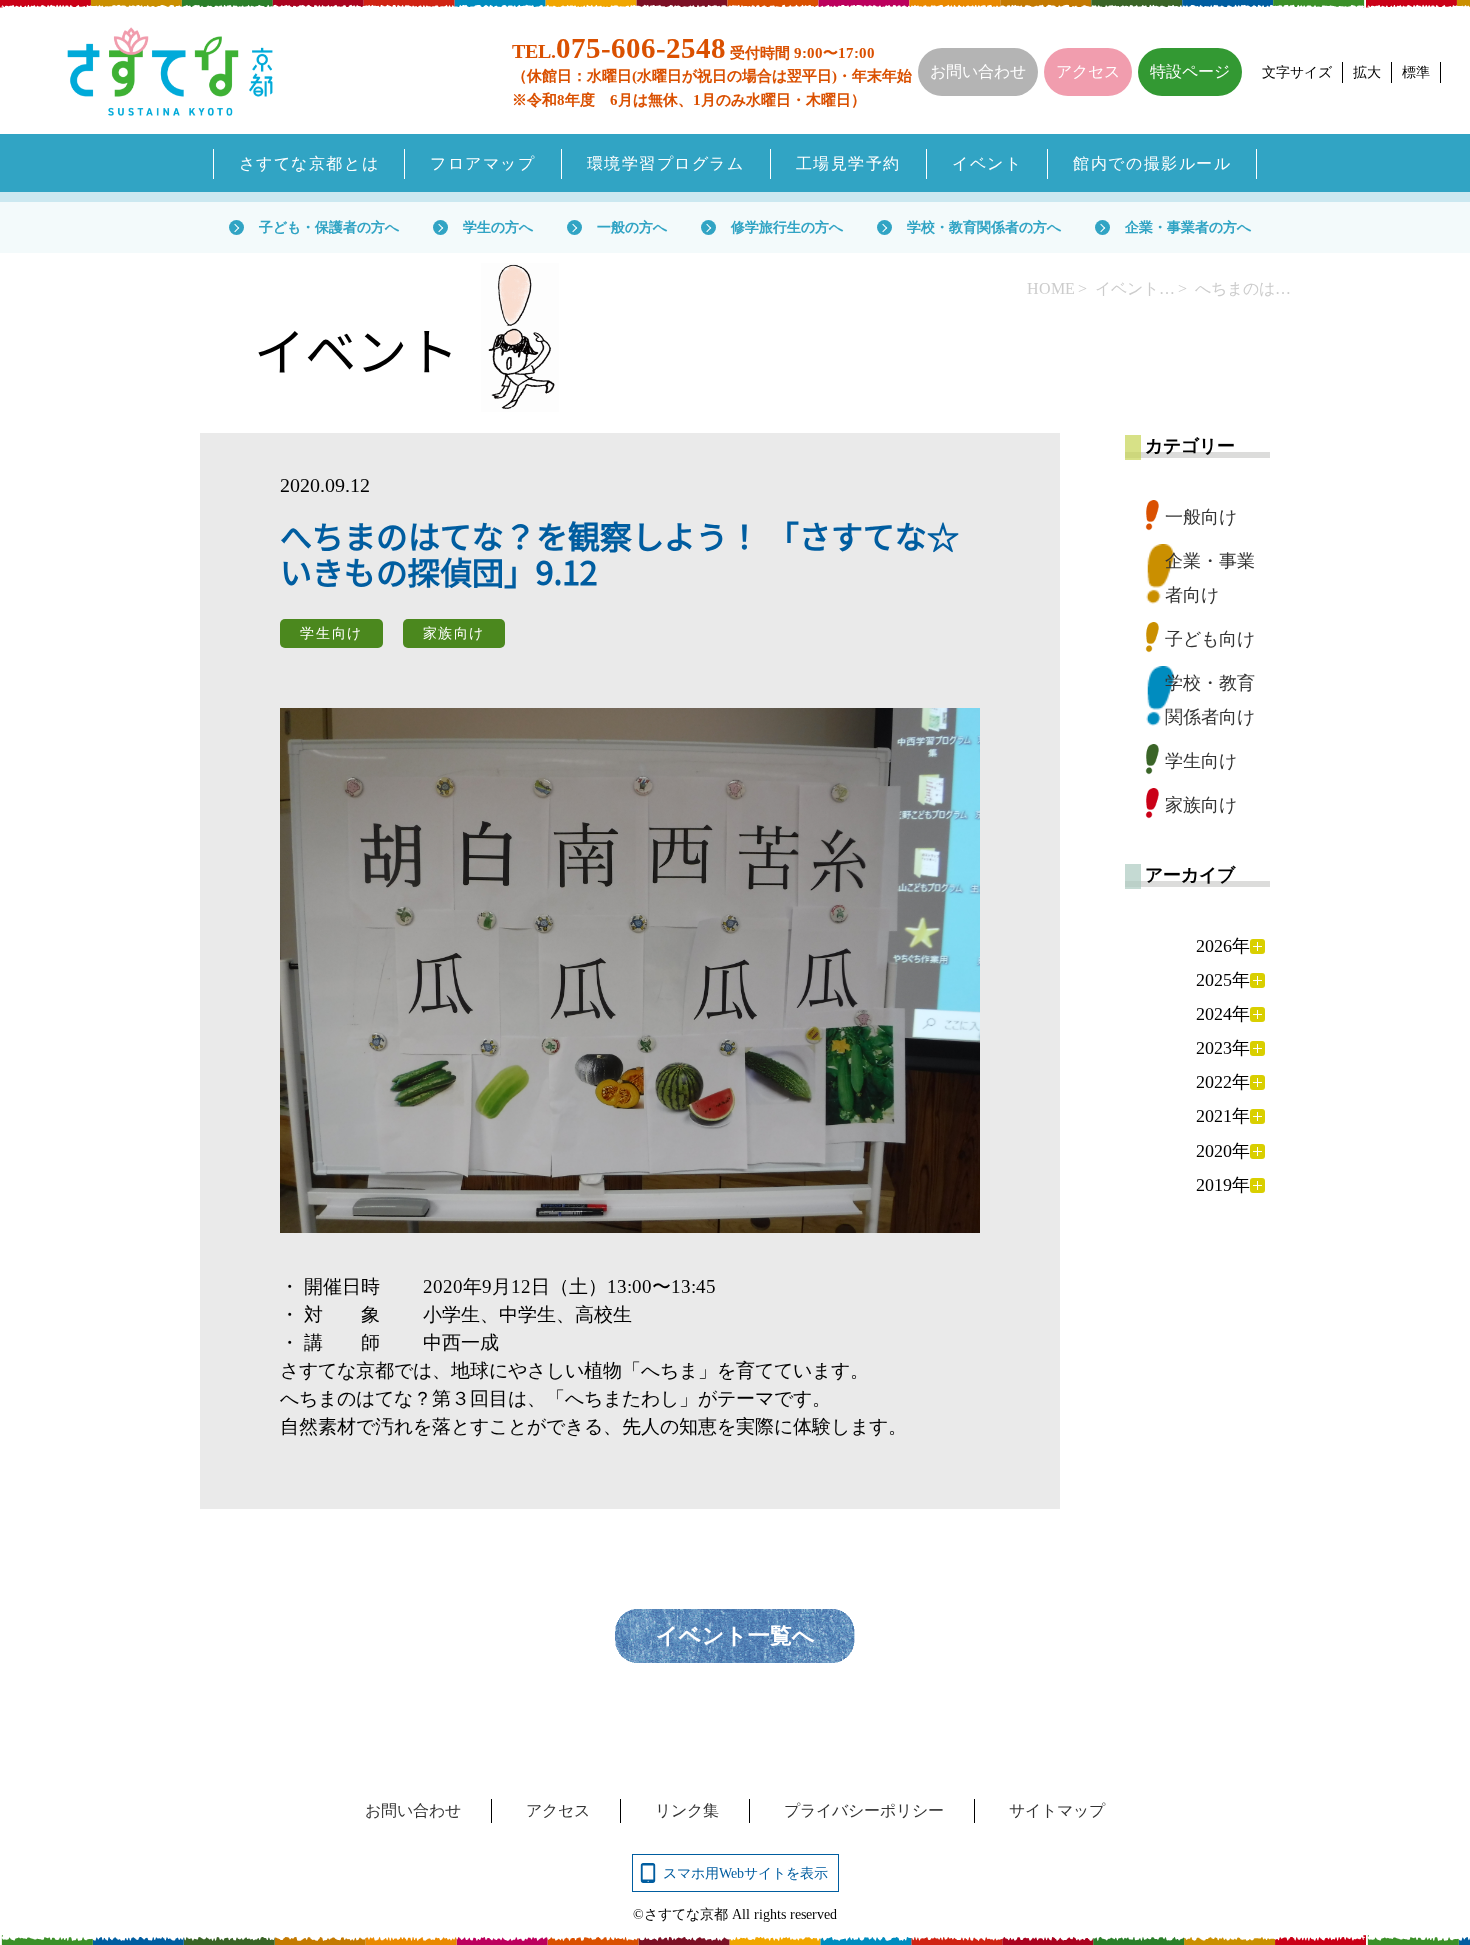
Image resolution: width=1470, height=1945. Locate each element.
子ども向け (1210, 639)
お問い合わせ (978, 71)
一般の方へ (632, 227)
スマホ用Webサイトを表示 (745, 1873)
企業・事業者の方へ (1188, 227)
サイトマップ (1057, 1810)
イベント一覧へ (735, 1635)
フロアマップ (482, 163)
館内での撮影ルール (1152, 163)
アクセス (1088, 71)
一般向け (1201, 517)
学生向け (1201, 761)
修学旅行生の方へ (787, 227)
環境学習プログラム (666, 163)
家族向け (1201, 805)
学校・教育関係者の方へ (984, 227)
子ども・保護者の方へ (329, 227)
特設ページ (1190, 71)
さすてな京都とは (309, 163)
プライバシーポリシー (864, 1810)
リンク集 (687, 1810)
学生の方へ (498, 227)
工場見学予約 (848, 163)
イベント (987, 163)
